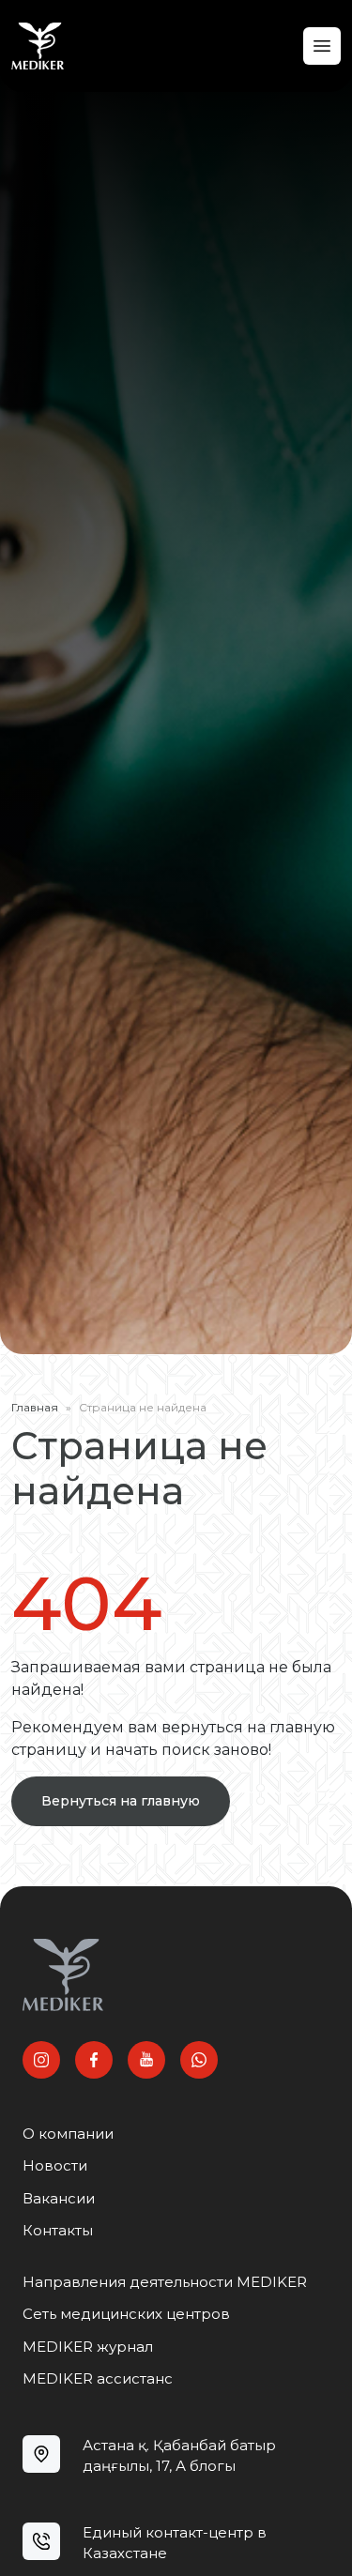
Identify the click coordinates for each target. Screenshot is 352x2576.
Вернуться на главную (121, 1801)
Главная (35, 1407)
